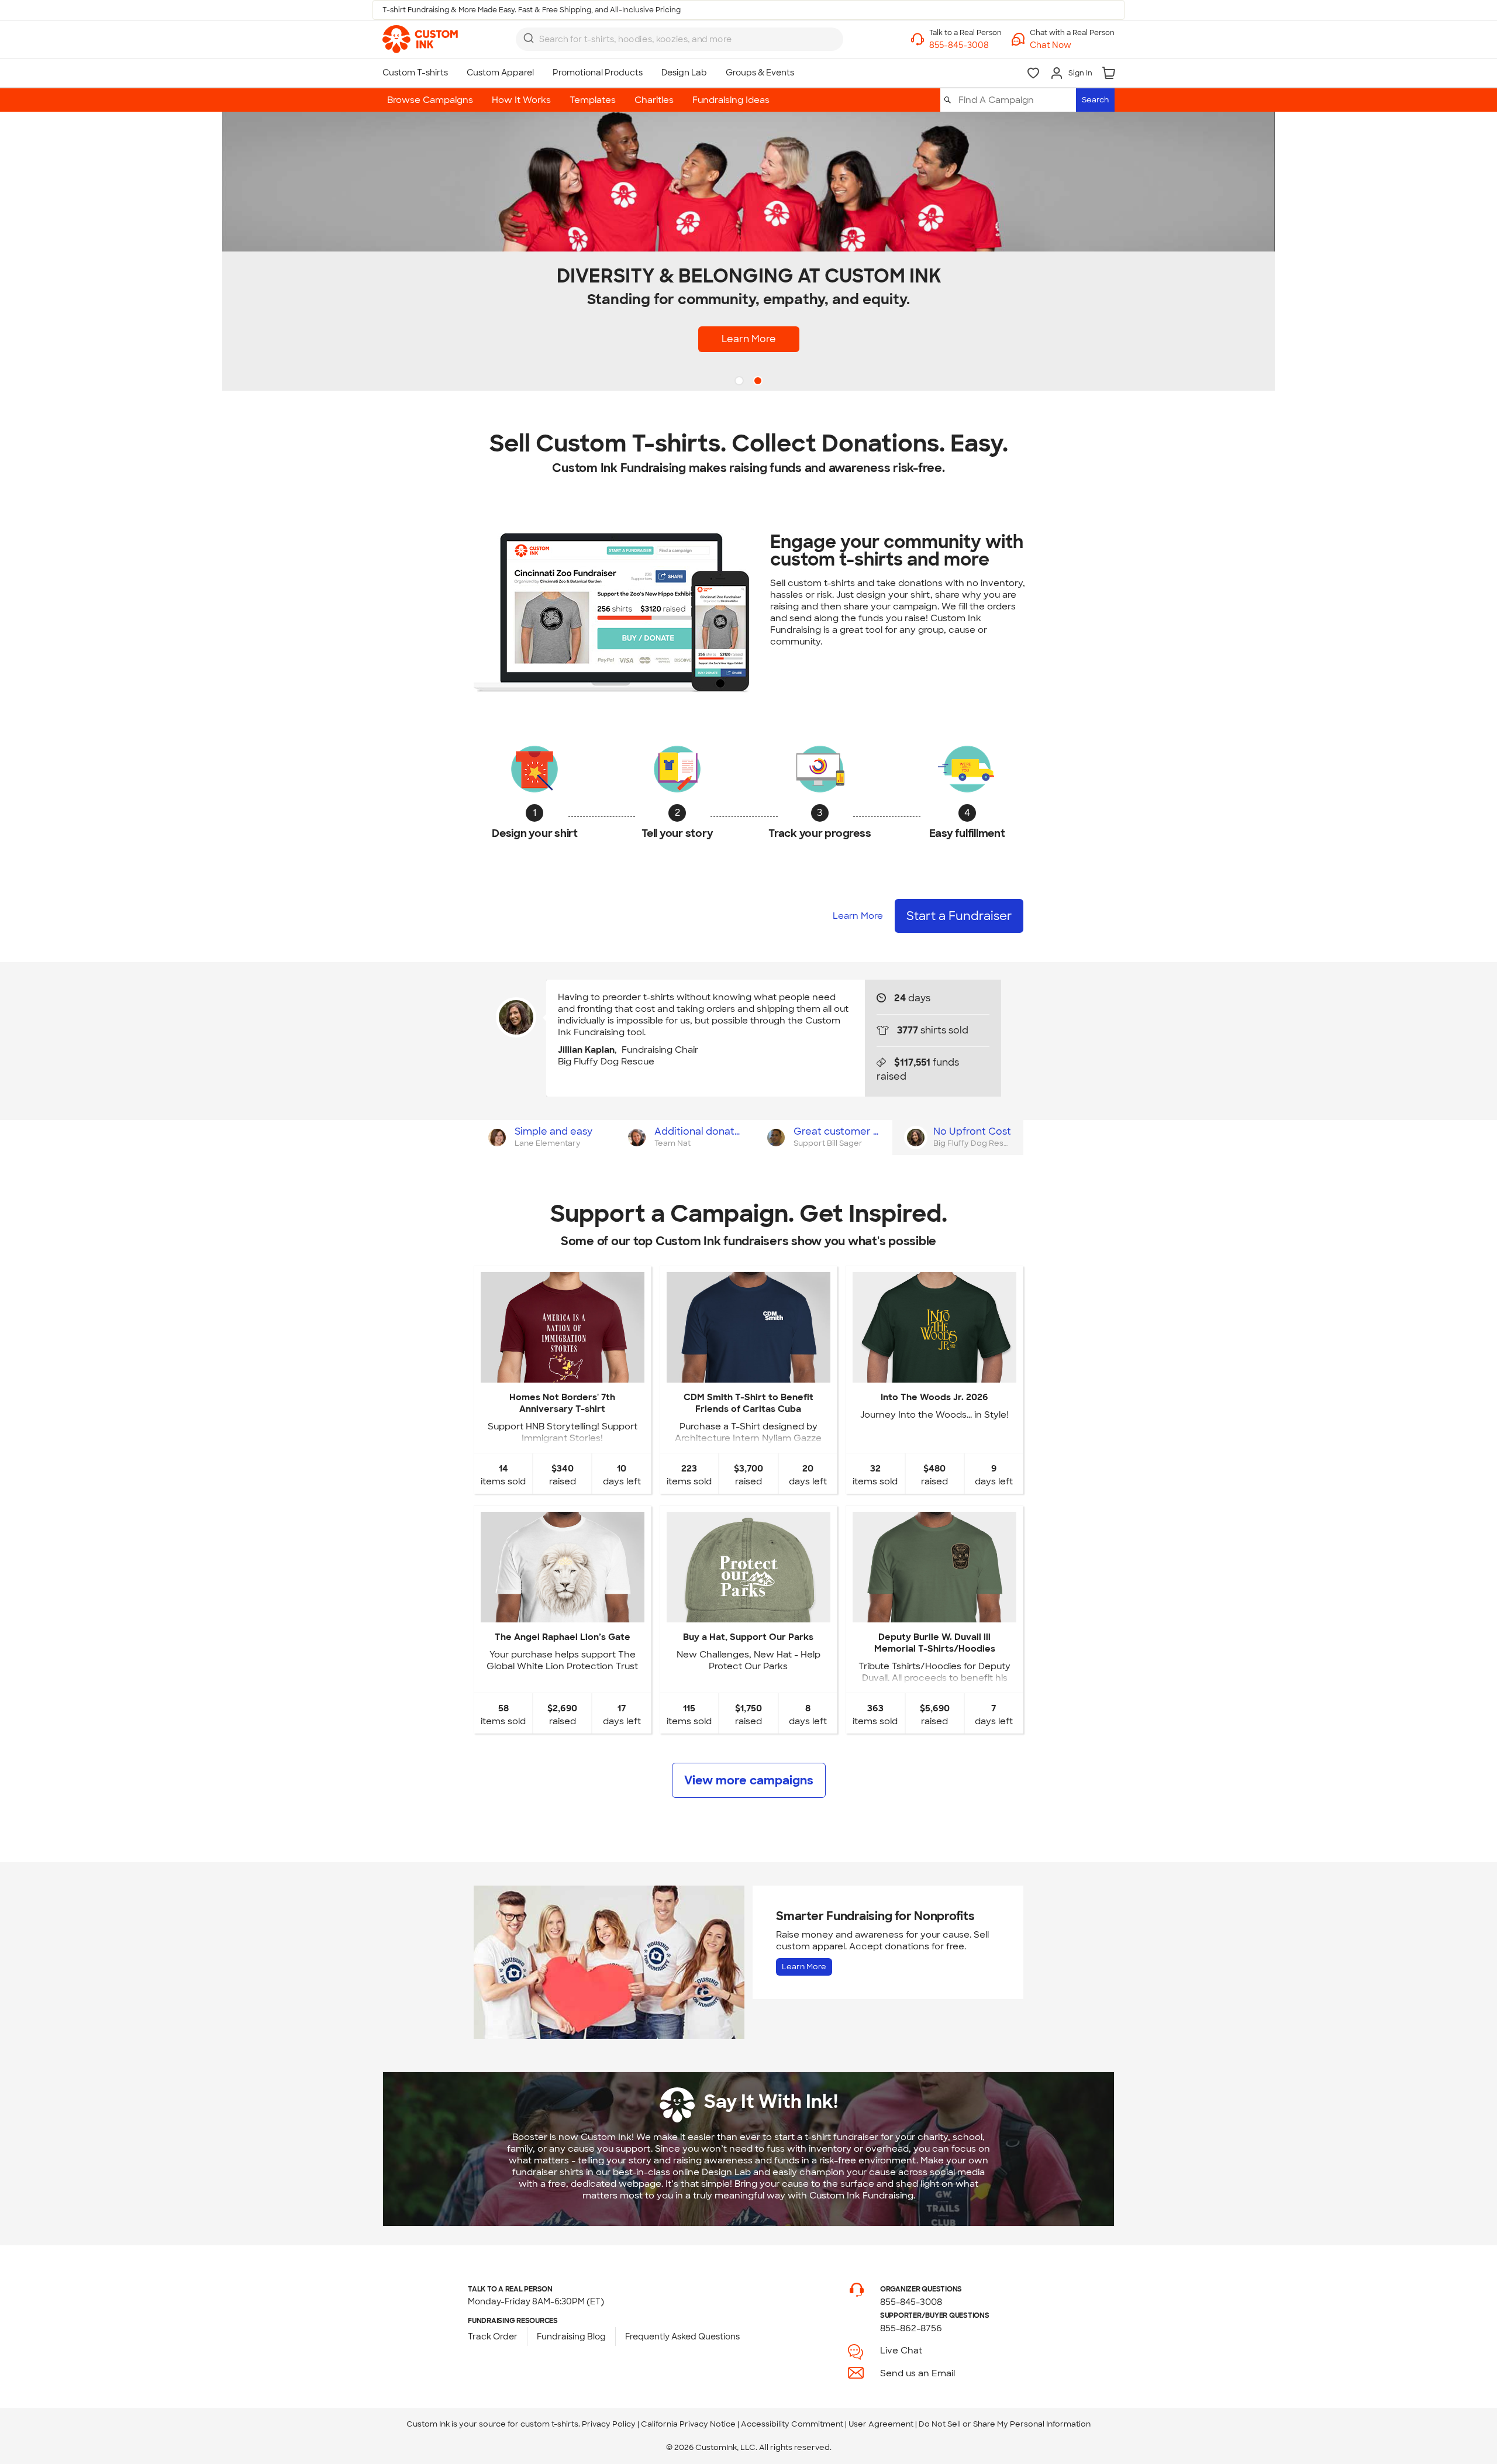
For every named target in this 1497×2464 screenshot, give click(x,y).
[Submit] (529, 38)
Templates (593, 100)
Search (1095, 100)
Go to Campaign (562, 1373)
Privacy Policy (609, 2424)
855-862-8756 (911, 2328)
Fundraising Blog (571, 2337)
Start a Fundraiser (959, 916)
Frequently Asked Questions (682, 2337)
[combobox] (679, 39)
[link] (420, 39)
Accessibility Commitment (792, 2424)
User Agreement (881, 2424)
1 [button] (740, 382)
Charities (654, 100)
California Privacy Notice (688, 2424)
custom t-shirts (549, 2424)
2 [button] (759, 382)
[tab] (544, 1138)
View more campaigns (749, 1780)
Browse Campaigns (430, 100)
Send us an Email (917, 2373)
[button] (1072, 45)
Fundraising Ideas (731, 100)
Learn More (749, 339)
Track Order (493, 2337)
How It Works (521, 100)
